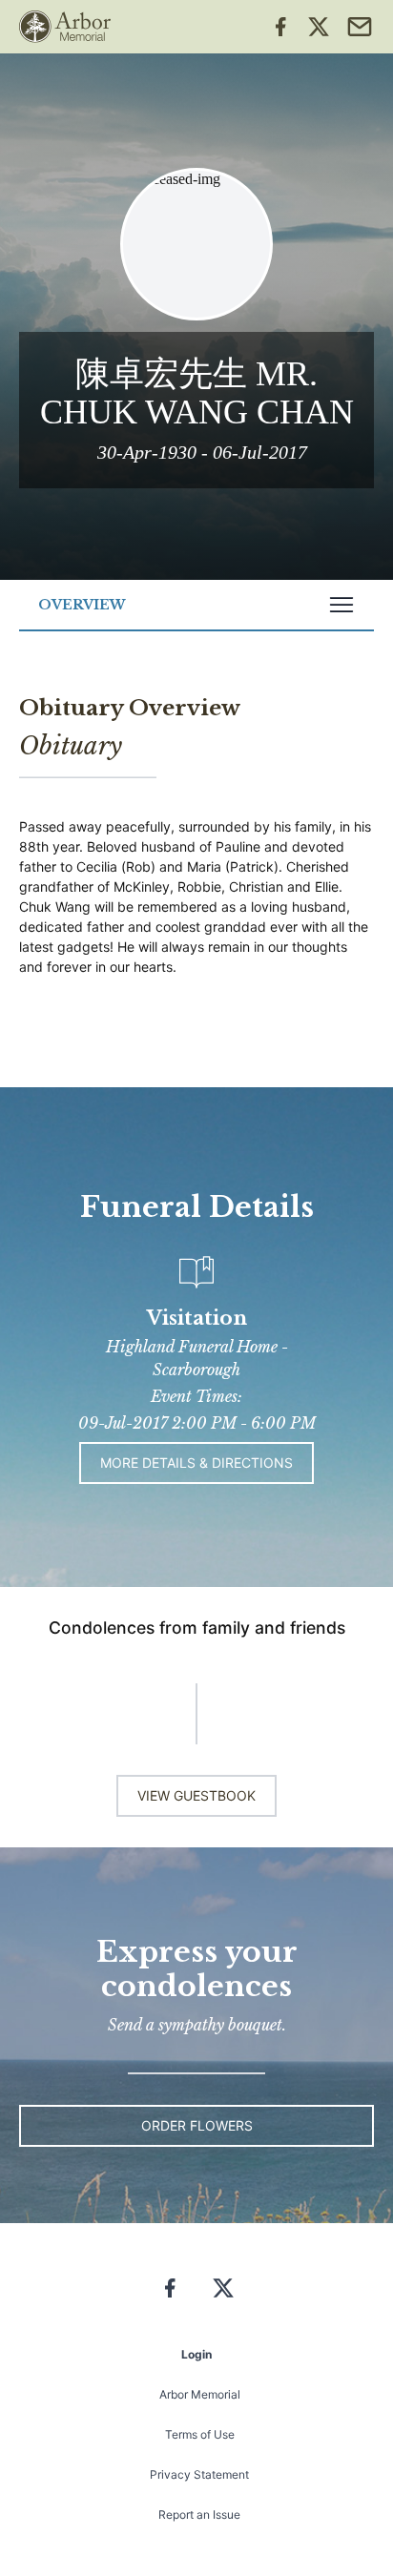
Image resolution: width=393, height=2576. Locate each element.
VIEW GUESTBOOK (196, 1795)
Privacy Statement (199, 2474)
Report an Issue (199, 2514)
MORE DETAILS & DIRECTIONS (196, 1463)
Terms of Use (200, 2434)
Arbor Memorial (200, 2394)
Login (196, 2354)
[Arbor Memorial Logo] (65, 27)
